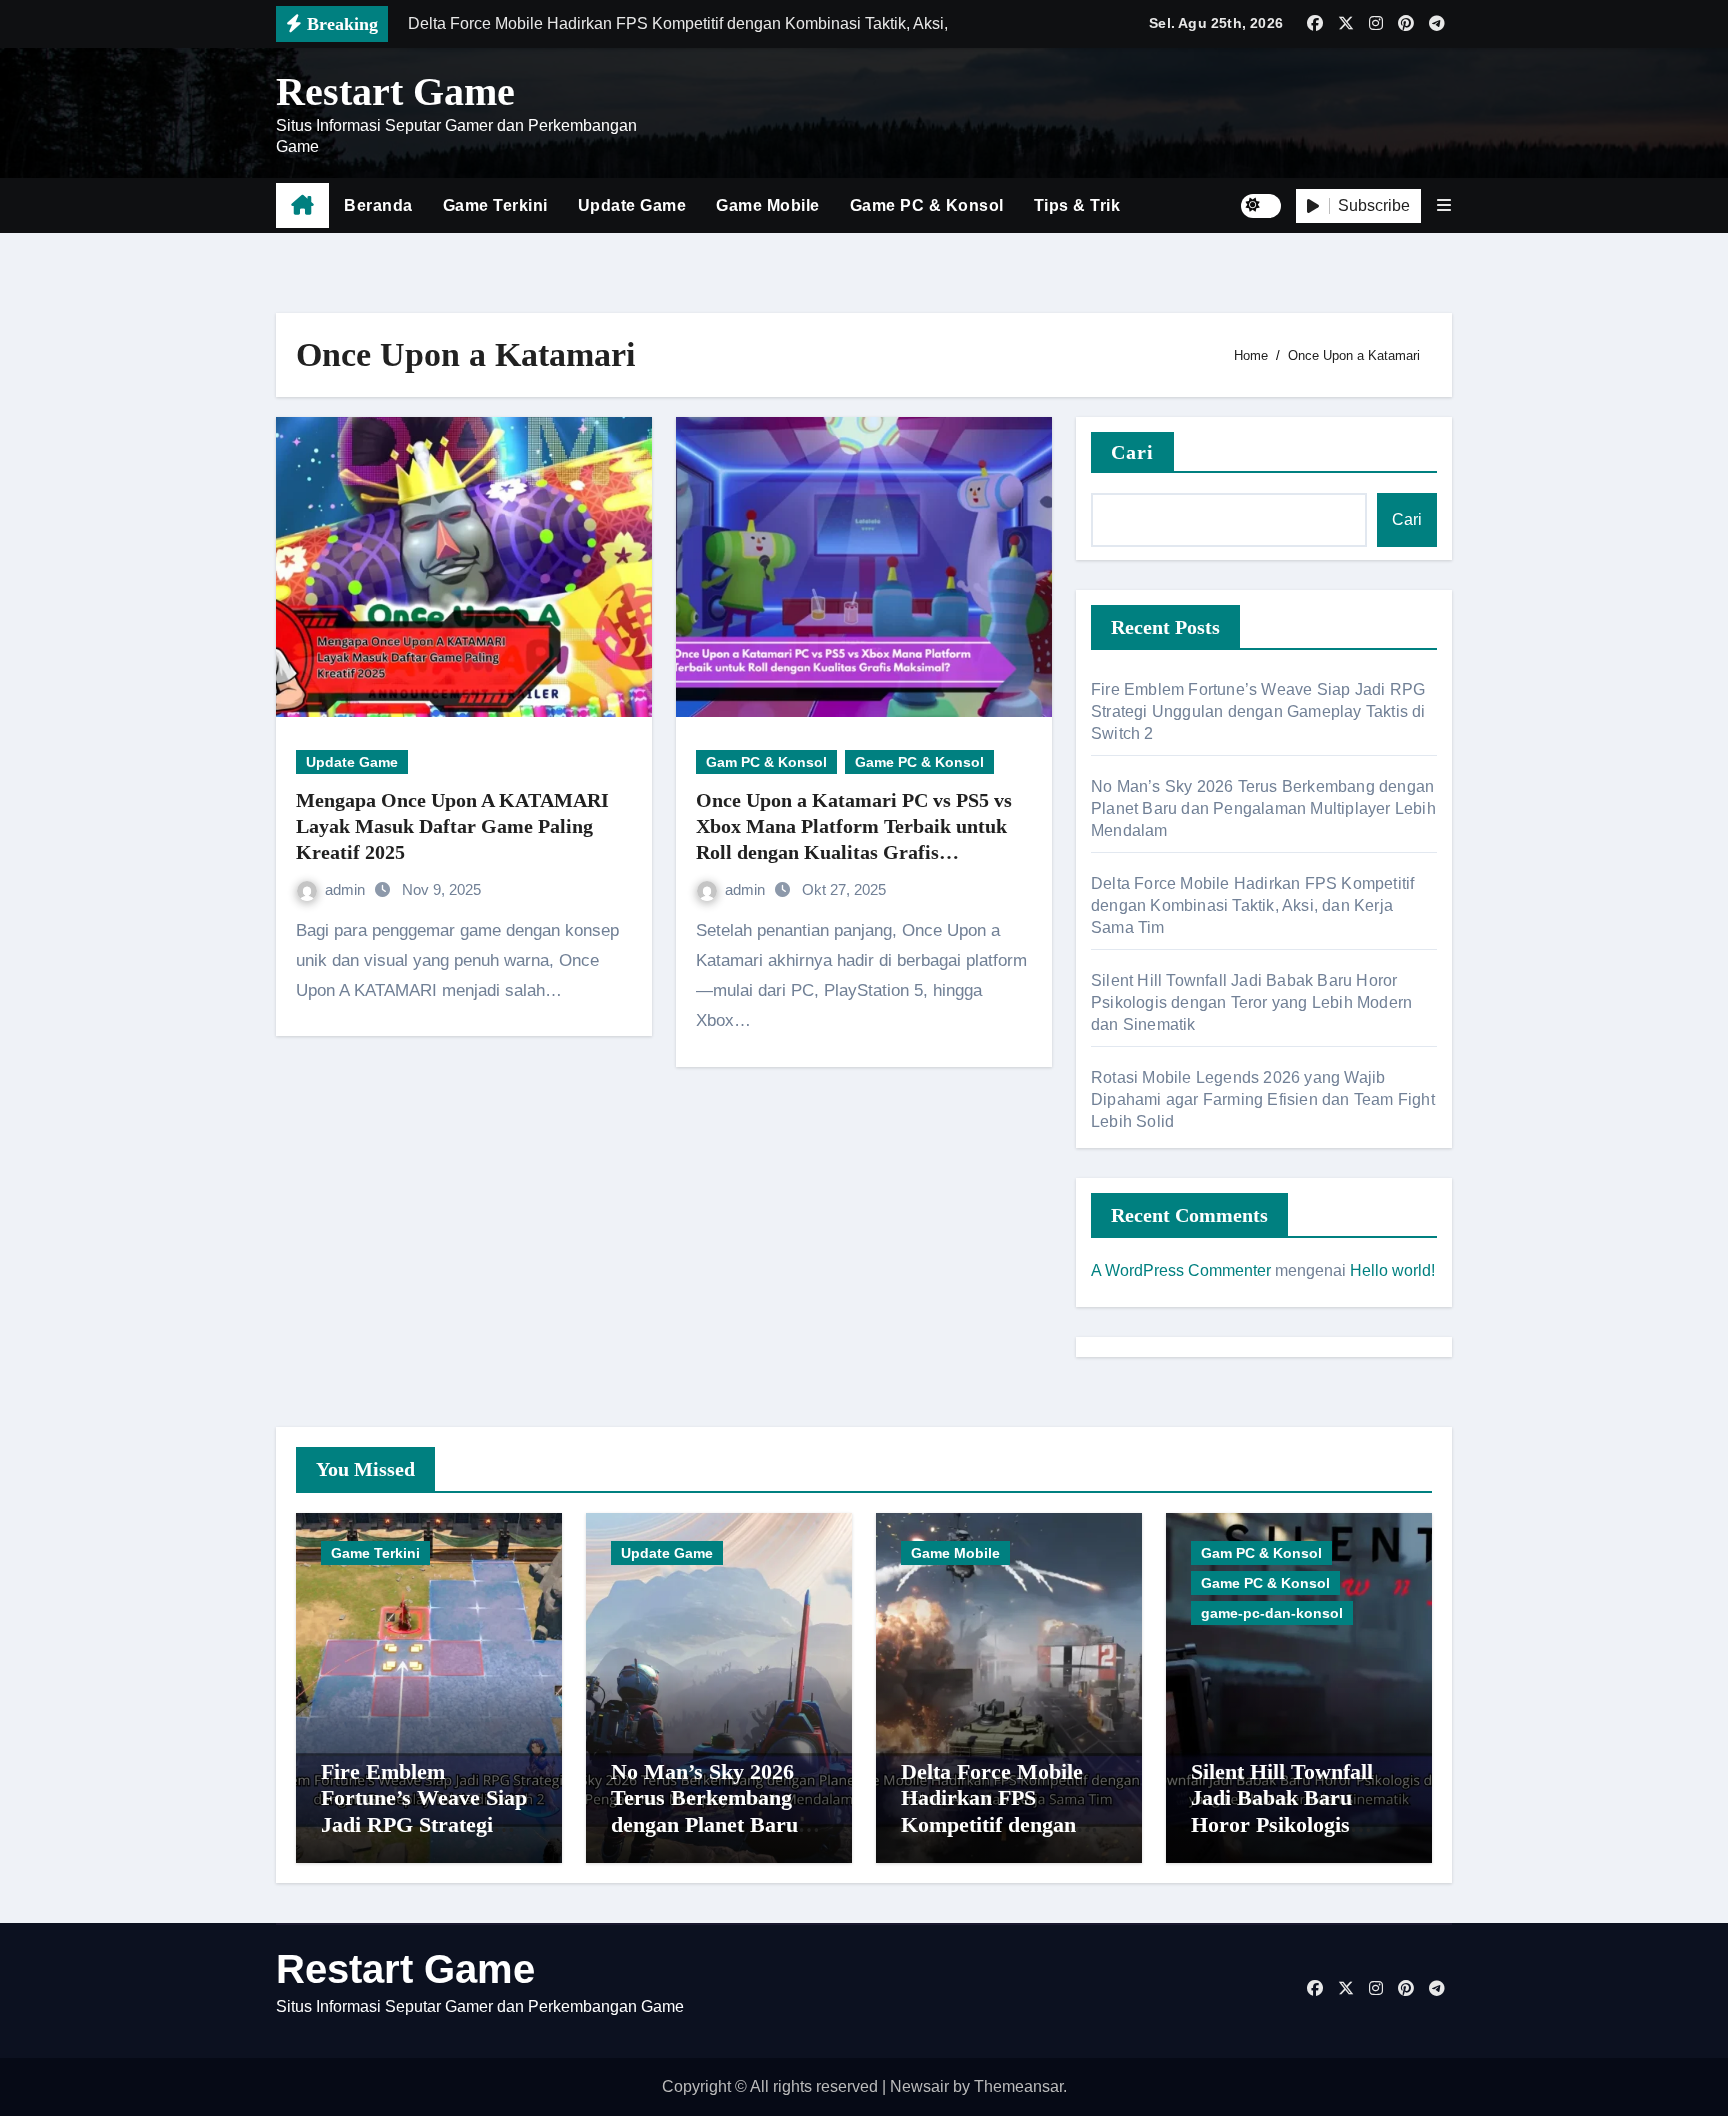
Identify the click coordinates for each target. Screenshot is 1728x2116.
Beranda (378, 205)
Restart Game (395, 91)
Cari (1132, 452)
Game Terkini (495, 205)
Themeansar (1018, 2086)
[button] (1444, 205)
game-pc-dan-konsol (1272, 1613)
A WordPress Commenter (1181, 1270)
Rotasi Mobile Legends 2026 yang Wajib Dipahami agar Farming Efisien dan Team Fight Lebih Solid (1263, 1099)
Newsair (919, 2086)
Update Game (632, 205)
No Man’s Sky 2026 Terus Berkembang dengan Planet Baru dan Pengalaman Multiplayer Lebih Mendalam (1263, 808)
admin (347, 889)
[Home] (302, 206)
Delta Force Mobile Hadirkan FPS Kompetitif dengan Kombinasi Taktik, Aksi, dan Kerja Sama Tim (1252, 905)
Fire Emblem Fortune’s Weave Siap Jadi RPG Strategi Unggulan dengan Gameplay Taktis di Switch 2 (1258, 711)
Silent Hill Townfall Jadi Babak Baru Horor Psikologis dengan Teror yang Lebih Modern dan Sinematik (1251, 1002)
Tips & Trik (1077, 205)
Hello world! (1392, 1270)
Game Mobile (768, 205)
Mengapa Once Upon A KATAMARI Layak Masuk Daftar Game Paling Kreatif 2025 (452, 826)
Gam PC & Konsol (766, 762)
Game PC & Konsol (927, 205)
